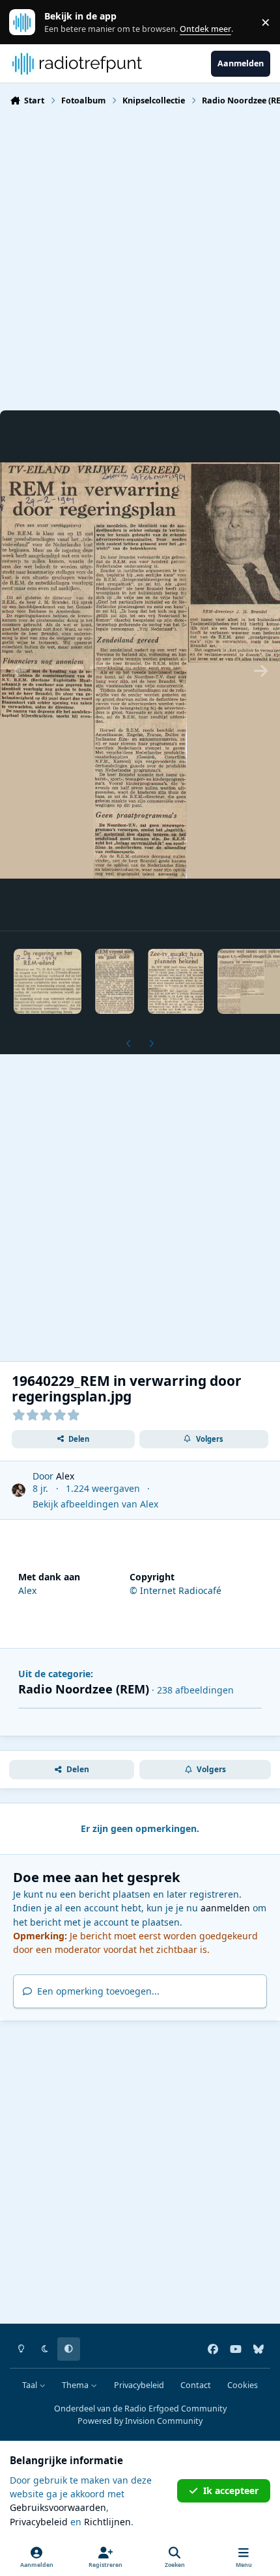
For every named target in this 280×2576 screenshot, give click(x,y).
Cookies (243, 2385)
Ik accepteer (231, 2490)
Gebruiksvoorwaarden (58, 2507)
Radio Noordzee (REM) (84, 1689)
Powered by (140, 2421)
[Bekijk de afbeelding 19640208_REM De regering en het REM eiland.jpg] (48, 981)
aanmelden (225, 1908)
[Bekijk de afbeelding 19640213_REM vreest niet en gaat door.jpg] (114, 981)
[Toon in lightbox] (140, 671)
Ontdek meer (29, 22)
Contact (196, 2385)
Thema (76, 2385)
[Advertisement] (140, 257)
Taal (31, 2385)
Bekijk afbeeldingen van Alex (95, 1504)
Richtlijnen (107, 2522)
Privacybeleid (139, 2385)
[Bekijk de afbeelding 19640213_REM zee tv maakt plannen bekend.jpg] (176, 981)
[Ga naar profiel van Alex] (19, 1490)
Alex (65, 1476)
